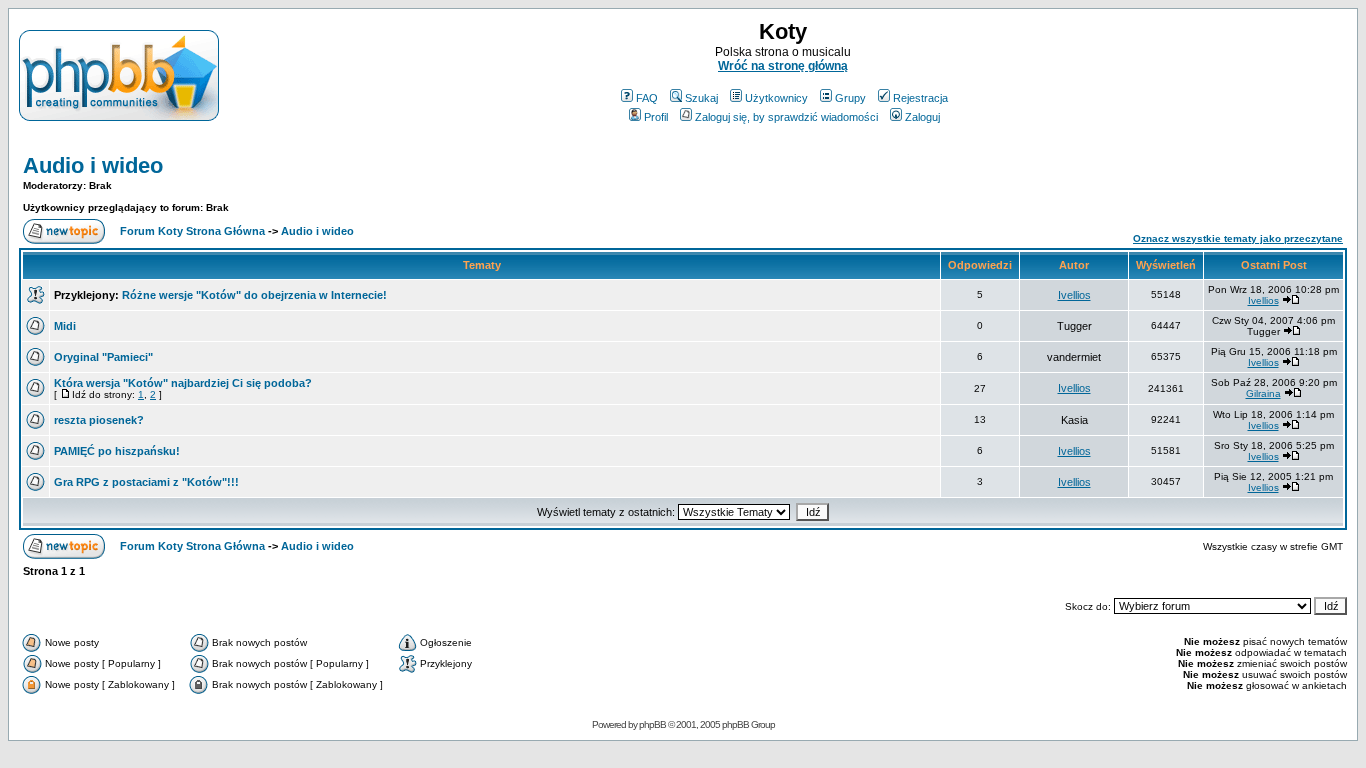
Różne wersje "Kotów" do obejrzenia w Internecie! (254, 295)
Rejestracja (920, 98)
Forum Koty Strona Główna (192, 231)
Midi (65, 326)
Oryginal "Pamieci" (103, 357)
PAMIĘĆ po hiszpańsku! (117, 451)
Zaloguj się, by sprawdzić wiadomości (786, 117)
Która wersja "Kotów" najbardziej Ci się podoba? (183, 383)
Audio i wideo (93, 165)
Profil (656, 117)
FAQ (647, 98)
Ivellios (1074, 295)
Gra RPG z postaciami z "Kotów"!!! (146, 482)
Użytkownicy (776, 98)
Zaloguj (922, 117)
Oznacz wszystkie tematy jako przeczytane (1238, 238)
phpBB (652, 724)
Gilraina (1263, 393)
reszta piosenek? (99, 420)
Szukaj (701, 98)
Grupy (850, 98)
